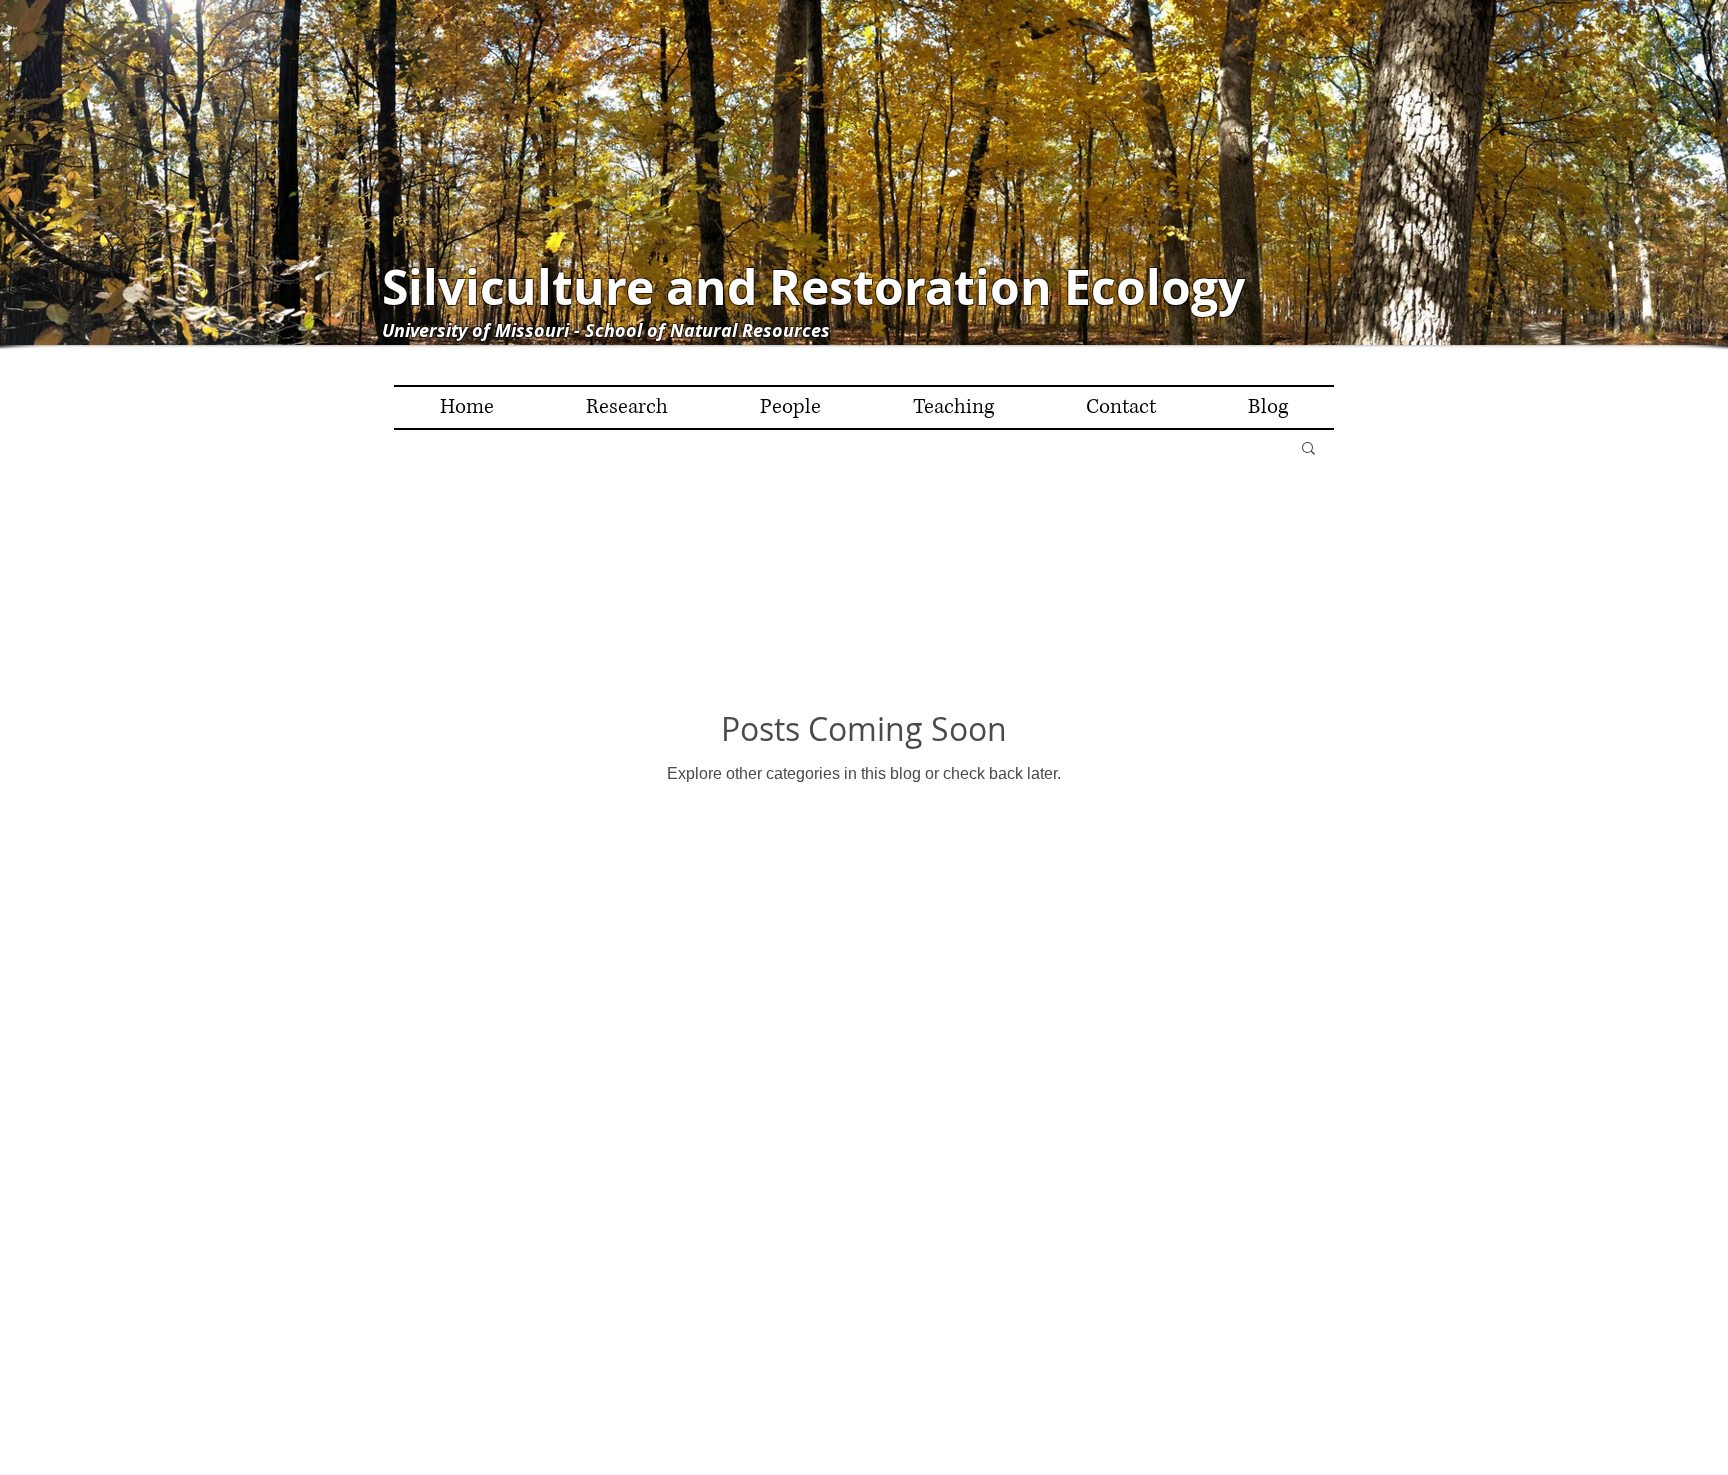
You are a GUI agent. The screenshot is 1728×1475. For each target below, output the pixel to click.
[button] (1308, 449)
